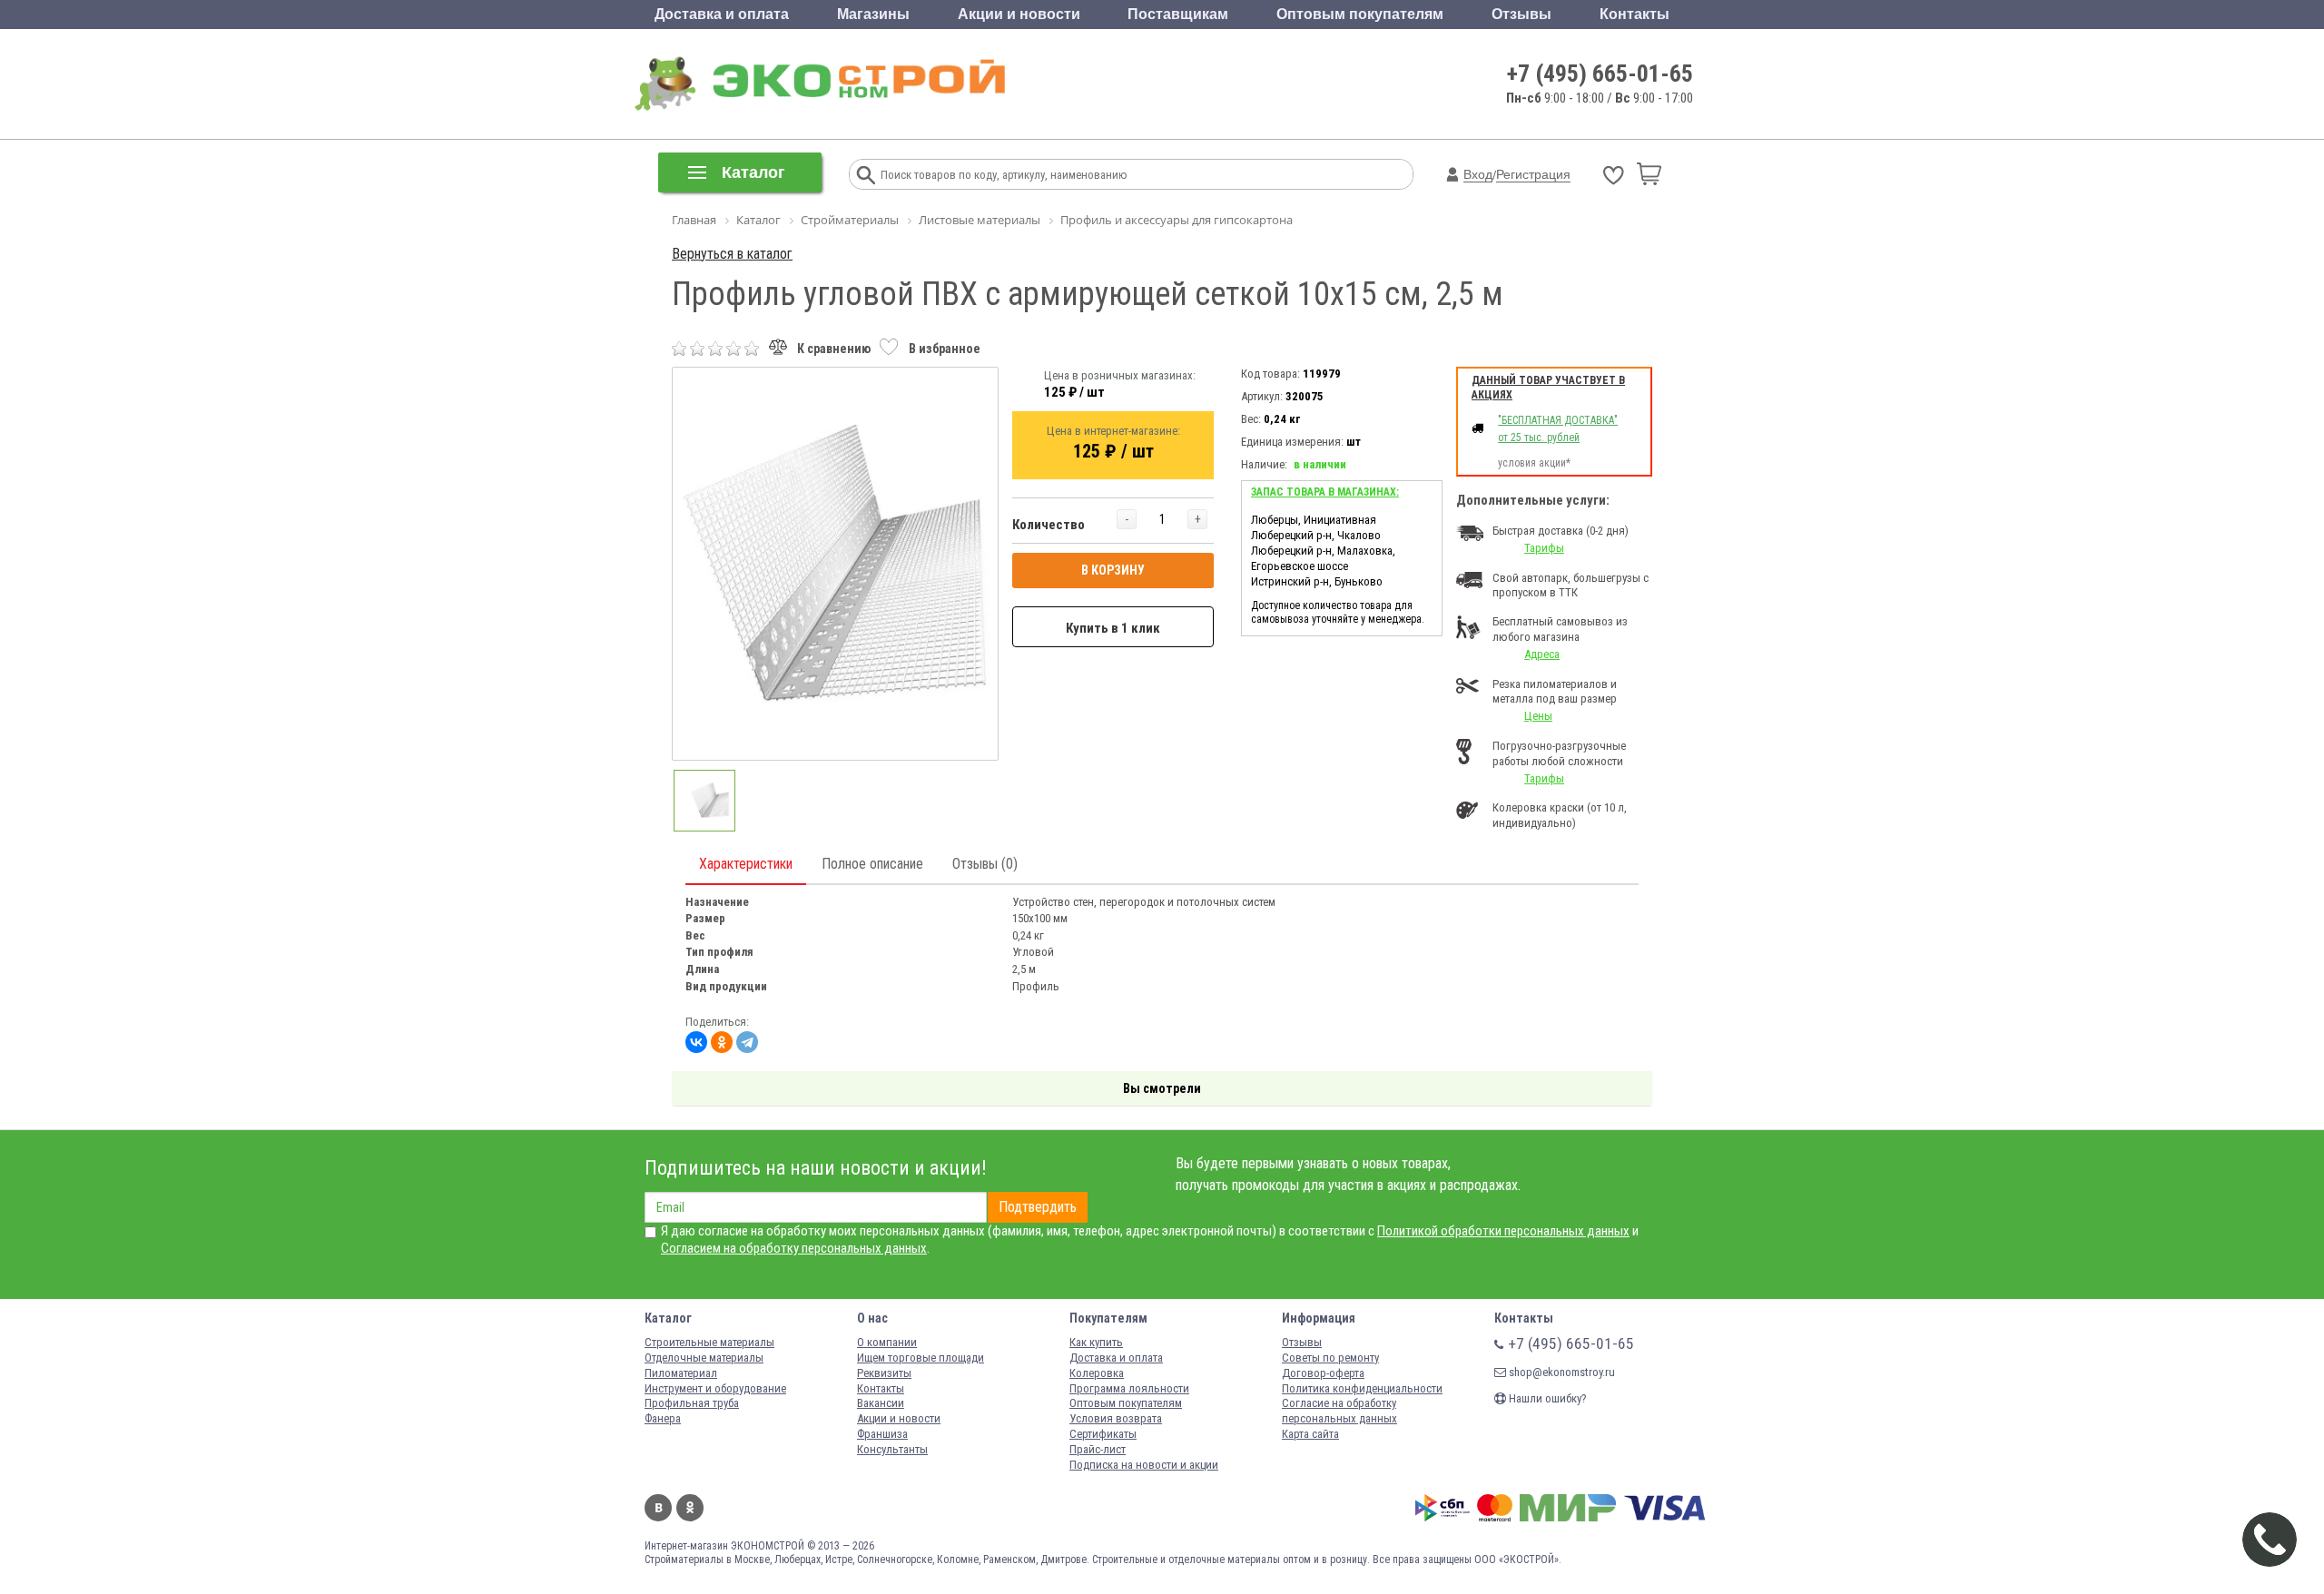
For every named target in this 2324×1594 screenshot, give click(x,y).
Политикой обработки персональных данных (1503, 1231)
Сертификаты (1103, 1434)
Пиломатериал (681, 1373)
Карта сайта (1310, 1434)
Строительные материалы (709, 1342)
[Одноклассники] (722, 1042)
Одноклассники (690, 1508)
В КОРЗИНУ (1113, 570)
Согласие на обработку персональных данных (1339, 1411)
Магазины (873, 14)
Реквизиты (884, 1373)
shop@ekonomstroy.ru (1561, 1372)
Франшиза (882, 1434)
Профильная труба (692, 1403)
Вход (1478, 174)
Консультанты (892, 1449)
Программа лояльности (1129, 1388)
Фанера (663, 1418)
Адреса (1542, 654)
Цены (1538, 716)
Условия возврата (1116, 1418)
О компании (887, 1342)
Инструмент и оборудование (715, 1388)
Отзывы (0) (985, 864)
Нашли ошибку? (1546, 1398)
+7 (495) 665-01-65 (1600, 74)
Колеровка (1097, 1373)
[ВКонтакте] (696, 1042)
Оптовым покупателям (1360, 14)
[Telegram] (747, 1042)
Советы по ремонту (1330, 1358)
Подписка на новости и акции (1144, 1465)
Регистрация (1533, 174)
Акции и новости (1019, 14)
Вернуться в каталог (732, 254)
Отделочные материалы (704, 1358)
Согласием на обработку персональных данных (794, 1248)
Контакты (1635, 14)
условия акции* (1534, 463)
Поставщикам (1178, 14)
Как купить (1096, 1342)
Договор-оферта (1323, 1373)
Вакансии (881, 1403)
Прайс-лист (1098, 1449)
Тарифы (1544, 548)
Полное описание (872, 864)
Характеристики (746, 864)
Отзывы (1521, 14)
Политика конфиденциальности (1362, 1388)
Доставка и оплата (722, 14)
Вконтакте (658, 1508)
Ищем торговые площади (921, 1358)
